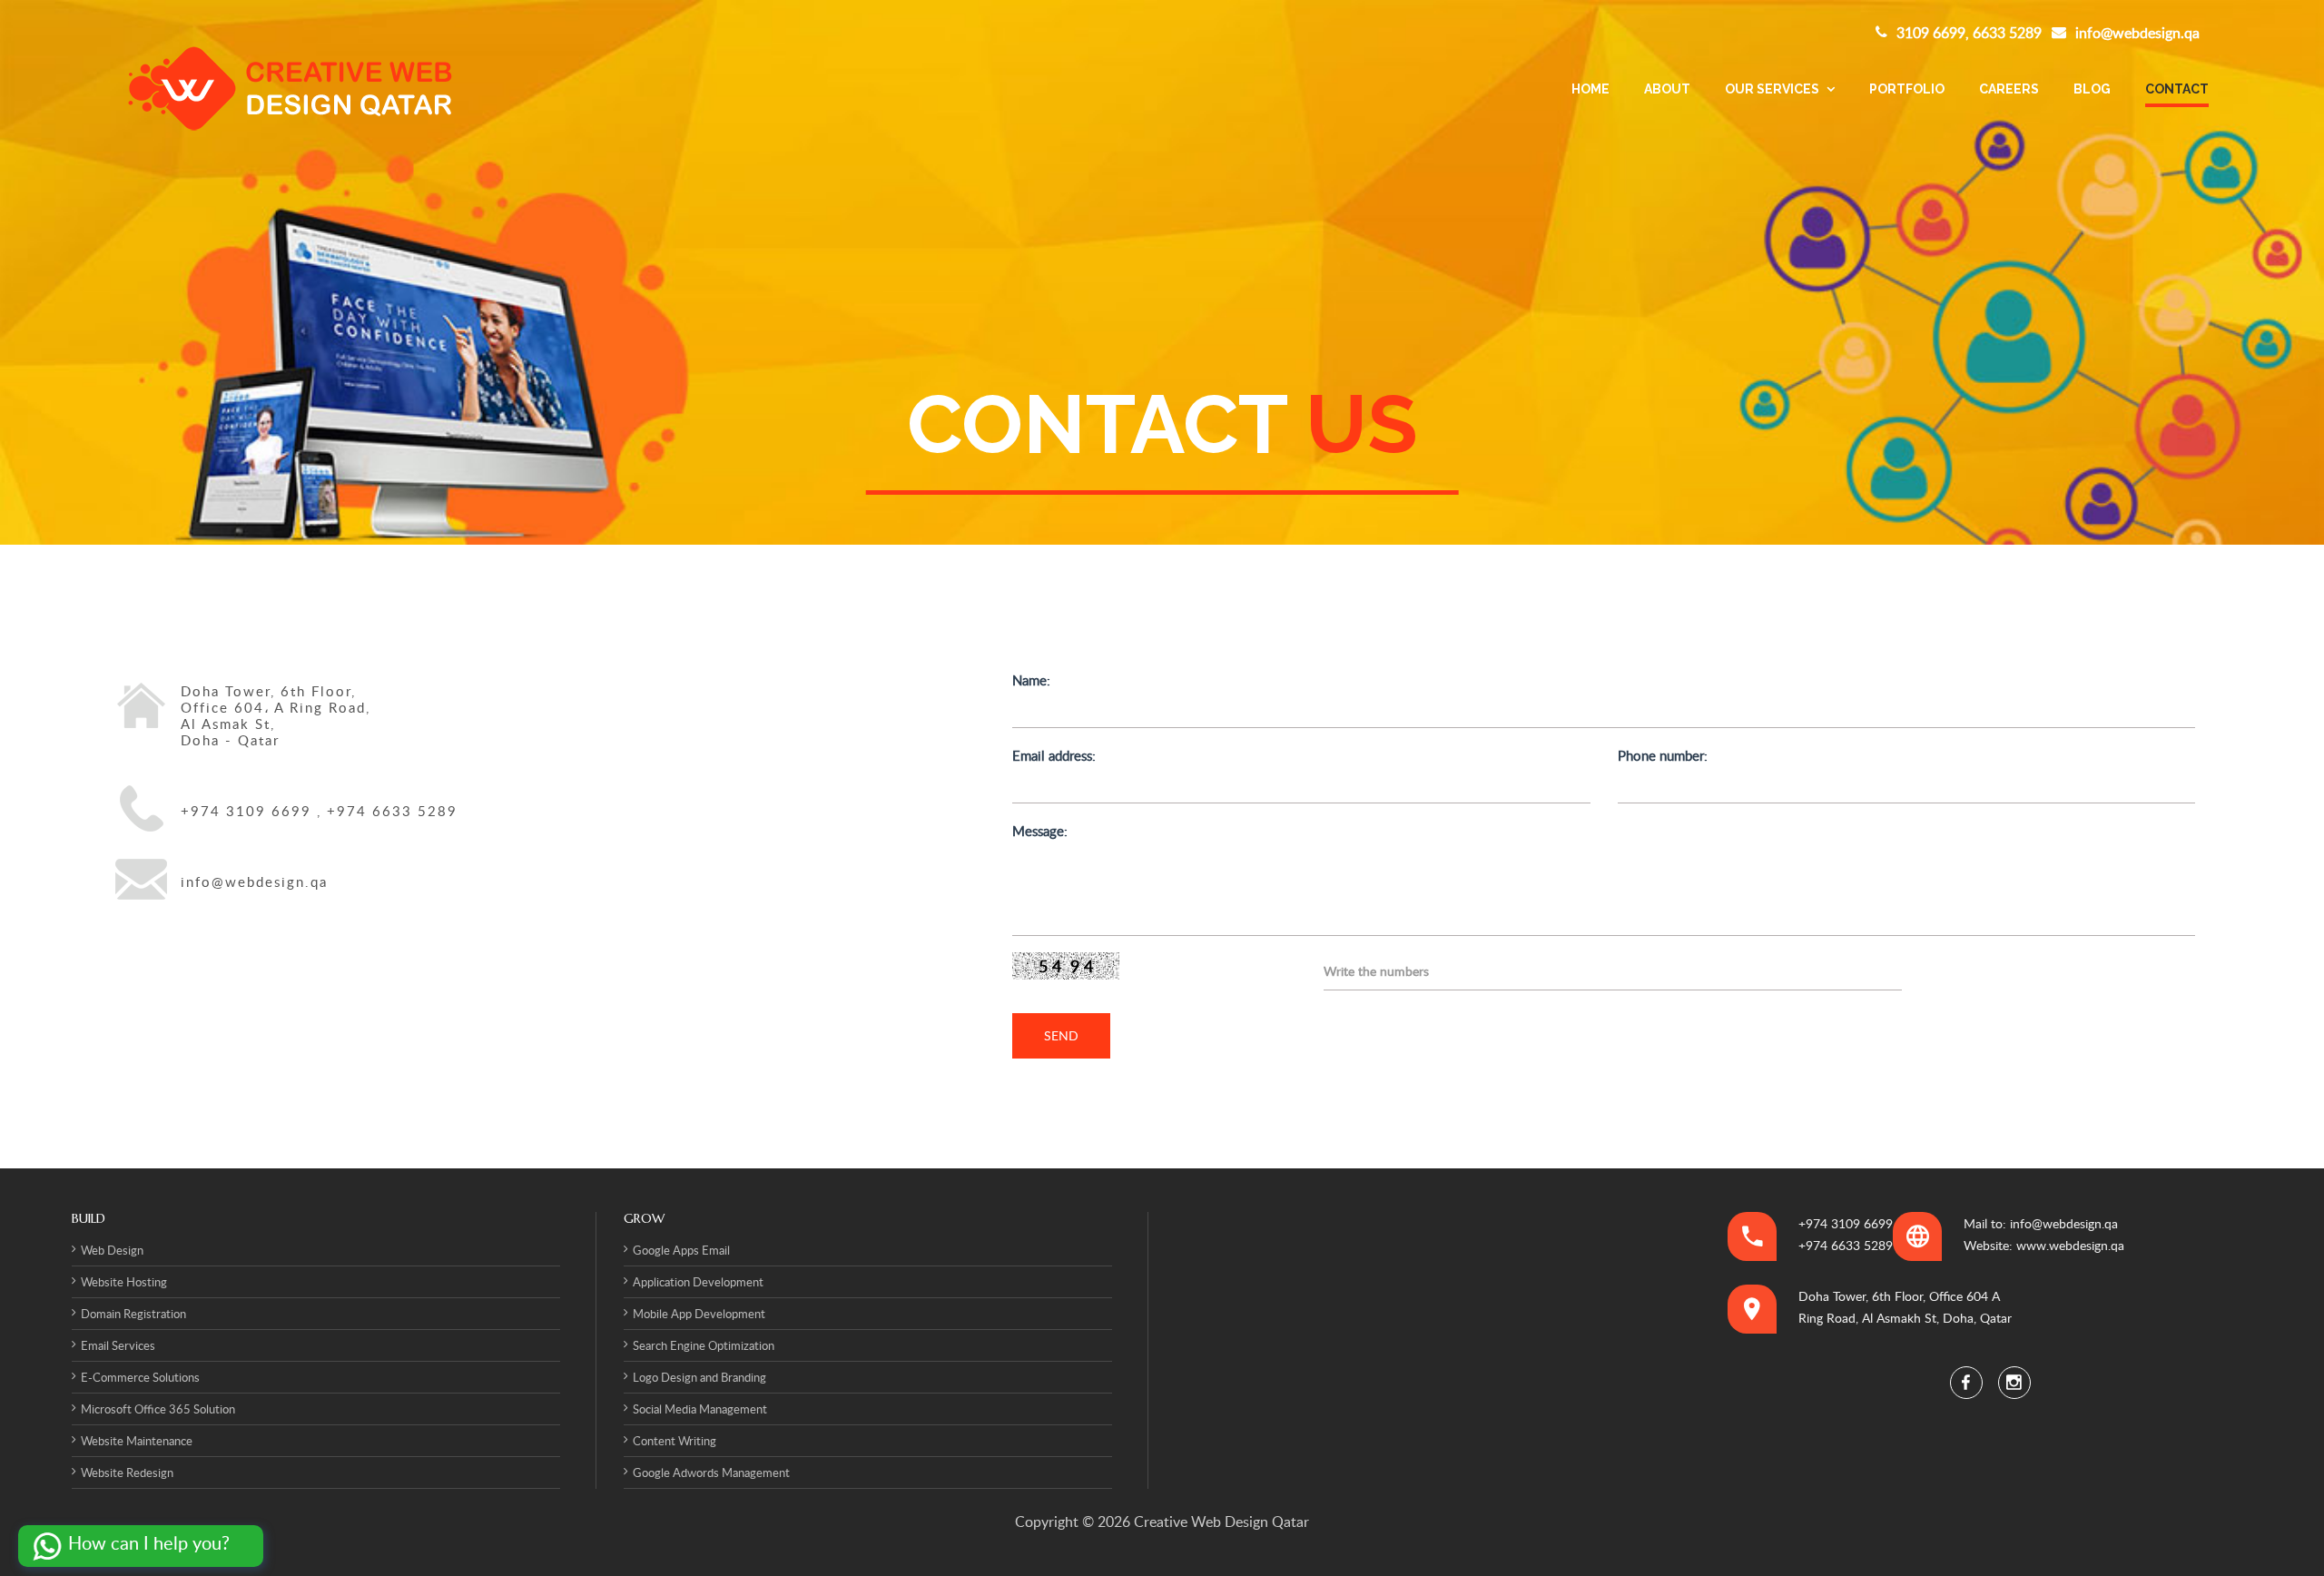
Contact (2177, 89)
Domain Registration (133, 1314)
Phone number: (1663, 755)
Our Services (1773, 89)
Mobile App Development (699, 1314)
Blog (2092, 89)
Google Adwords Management (711, 1473)
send (1061, 1035)
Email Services (118, 1345)
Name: (1031, 680)
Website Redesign (127, 1473)
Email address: (1054, 755)
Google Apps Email (681, 1250)
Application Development (698, 1282)
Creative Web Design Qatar (1220, 1522)
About (1667, 89)
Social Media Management (700, 1409)
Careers (2009, 89)
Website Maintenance (137, 1441)
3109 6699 (1931, 33)
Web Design (112, 1250)
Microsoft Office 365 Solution (158, 1409)
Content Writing (675, 1441)
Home (1590, 89)
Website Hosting (124, 1282)
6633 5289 (2007, 33)
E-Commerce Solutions (140, 1377)
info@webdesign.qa (2137, 33)
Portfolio (1907, 89)
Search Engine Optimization (704, 1345)
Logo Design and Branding (699, 1377)
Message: (1040, 831)
